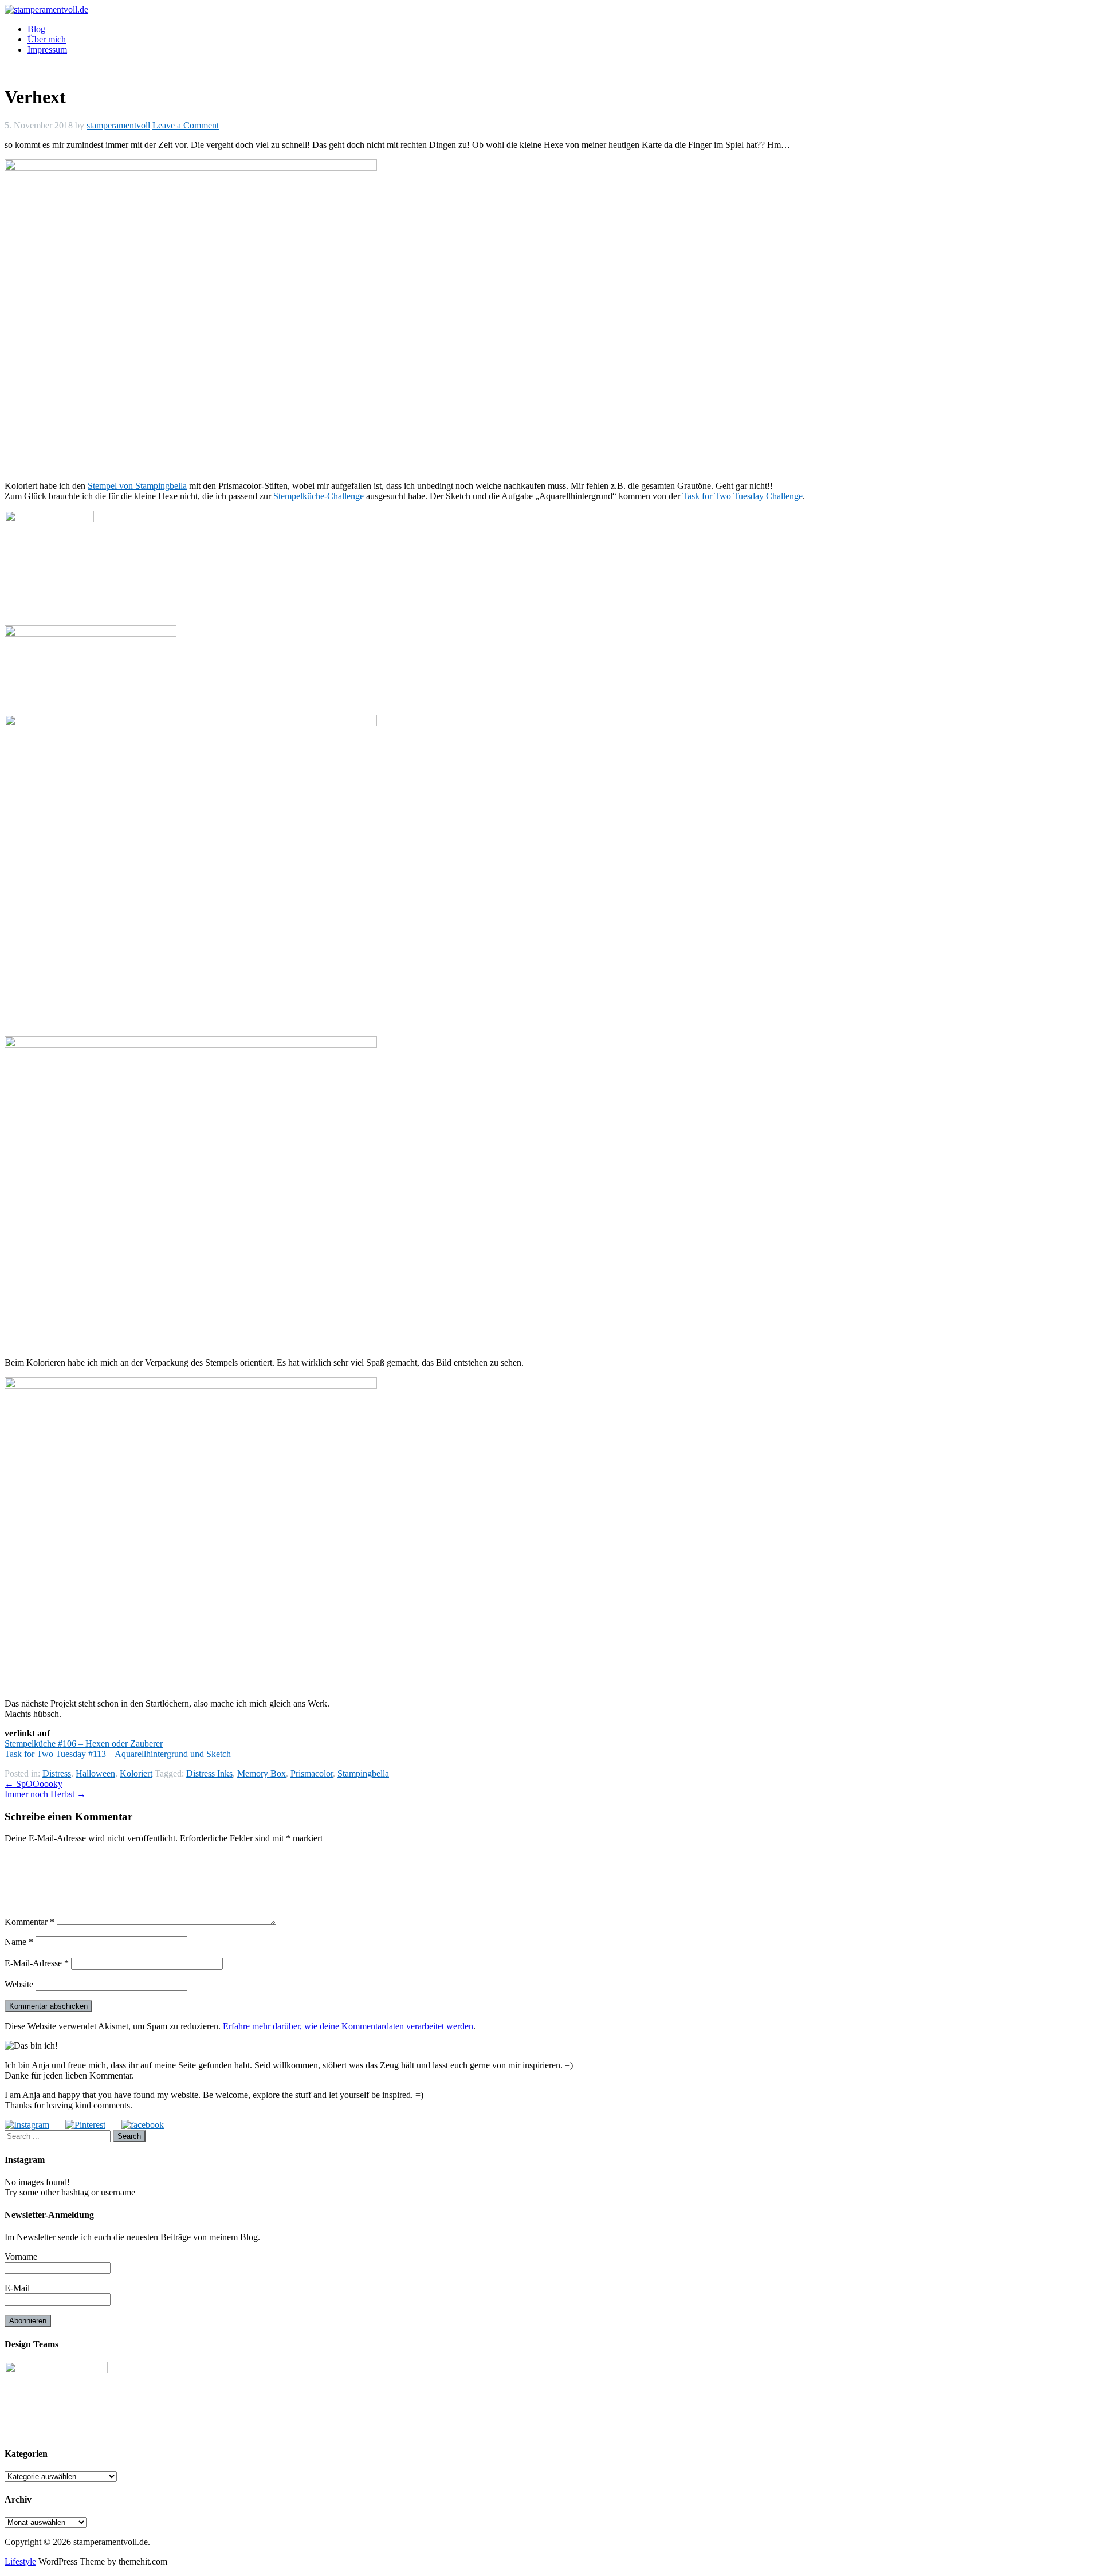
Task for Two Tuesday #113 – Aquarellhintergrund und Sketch (118, 1754)
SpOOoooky (34, 1784)
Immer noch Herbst (45, 1794)
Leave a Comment (186, 125)
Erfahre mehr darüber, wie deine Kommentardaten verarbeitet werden (348, 2026)
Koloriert (136, 1773)
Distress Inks (209, 1773)
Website (19, 1984)
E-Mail (17, 2288)
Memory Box (262, 1773)
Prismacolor (312, 1773)
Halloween (95, 1773)
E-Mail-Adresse (37, 1963)
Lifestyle (20, 2561)
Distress (57, 1773)
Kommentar (30, 1922)
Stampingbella (363, 1773)
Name (19, 1942)
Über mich (47, 39)
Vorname (21, 2257)
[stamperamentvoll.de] (46, 9)
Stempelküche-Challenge (319, 496)
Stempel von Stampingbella (137, 486)
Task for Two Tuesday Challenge (742, 496)
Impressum (47, 50)
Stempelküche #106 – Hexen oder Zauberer (84, 1744)
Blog (36, 29)
